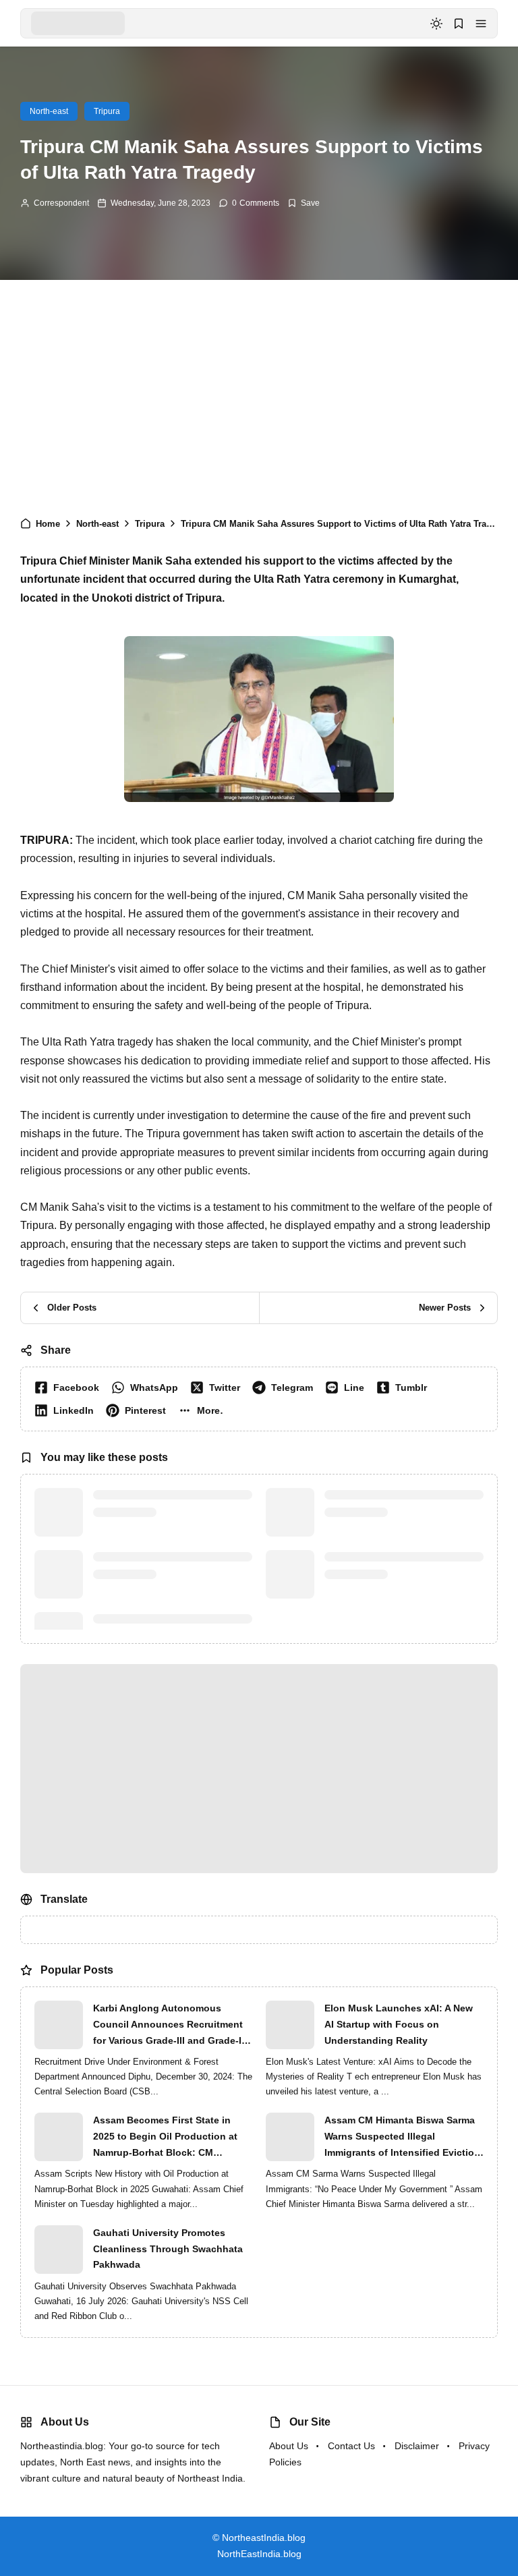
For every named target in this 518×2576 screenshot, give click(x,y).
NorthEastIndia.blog (259, 2554)
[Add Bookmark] (304, 203)
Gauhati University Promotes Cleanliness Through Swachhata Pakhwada (168, 2249)
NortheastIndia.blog (264, 2538)
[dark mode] (436, 24)
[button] (481, 24)
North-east (49, 111)
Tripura (107, 111)
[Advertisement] (259, 395)
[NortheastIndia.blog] (78, 23)
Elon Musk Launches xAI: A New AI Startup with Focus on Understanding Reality (399, 2024)
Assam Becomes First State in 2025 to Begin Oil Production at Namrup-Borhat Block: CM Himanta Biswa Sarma (165, 2138)
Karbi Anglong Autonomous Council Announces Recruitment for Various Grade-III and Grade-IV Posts (170, 2026)
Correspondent (61, 203)
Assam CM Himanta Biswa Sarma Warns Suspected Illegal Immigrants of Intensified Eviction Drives (402, 2138)
